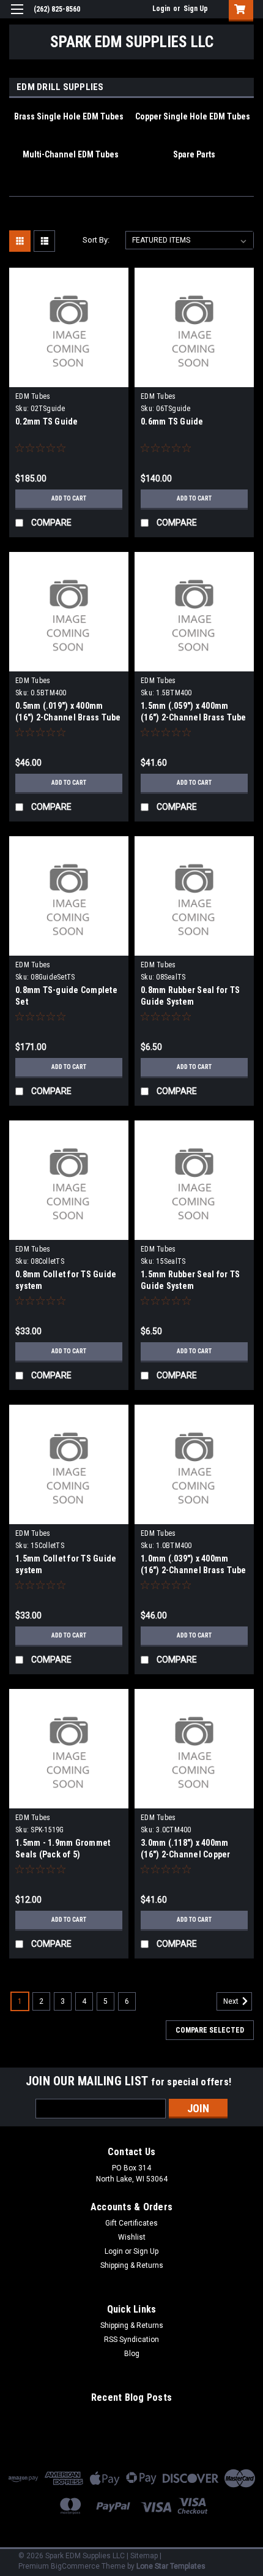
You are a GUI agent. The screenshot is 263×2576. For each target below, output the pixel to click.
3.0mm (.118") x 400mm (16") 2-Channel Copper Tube (186, 1854)
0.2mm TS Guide (47, 421)
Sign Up (196, 9)
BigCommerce (75, 2566)
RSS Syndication (131, 2340)
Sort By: (96, 240)
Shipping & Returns (132, 2265)
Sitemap (144, 2556)
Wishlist (132, 2237)
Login (161, 9)
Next (232, 2001)
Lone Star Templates (171, 2566)
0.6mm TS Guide (172, 421)
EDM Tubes (33, 396)
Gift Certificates (131, 2223)
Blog (132, 2354)
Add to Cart (69, 498)
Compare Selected (210, 2030)
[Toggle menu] (17, 17)
